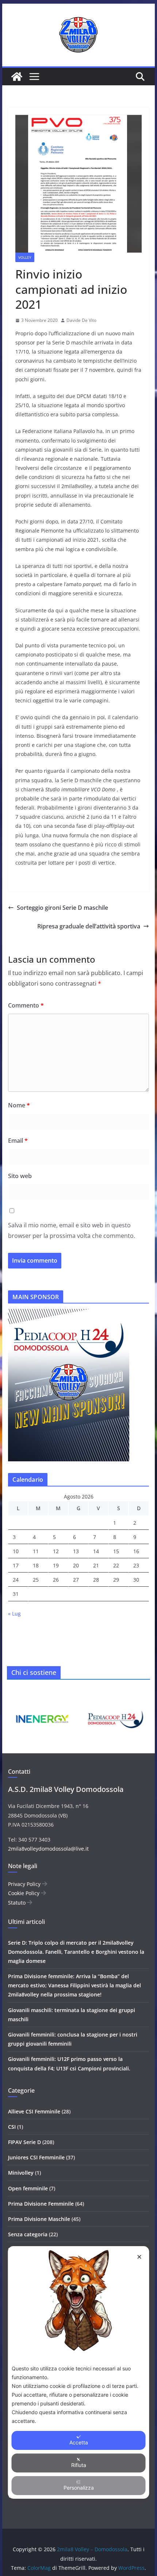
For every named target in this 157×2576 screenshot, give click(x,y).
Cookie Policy (24, 1893)
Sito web (20, 1176)
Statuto (18, 1903)
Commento (26, 1005)
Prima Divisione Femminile (41, 2204)
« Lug (14, 1614)
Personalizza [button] (79, 2488)
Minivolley (21, 2173)
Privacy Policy (25, 1884)
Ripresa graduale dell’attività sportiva (89, 926)
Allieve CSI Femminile (34, 2111)
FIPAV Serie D (24, 2142)
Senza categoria (28, 2234)
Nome (19, 1105)
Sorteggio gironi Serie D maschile (62, 908)
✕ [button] (139, 2257)
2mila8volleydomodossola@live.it (48, 1849)
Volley (25, 257)
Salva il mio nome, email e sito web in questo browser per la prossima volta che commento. (72, 1230)
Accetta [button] (79, 2442)
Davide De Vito (81, 320)
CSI (12, 2127)
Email (18, 1141)
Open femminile (28, 2188)
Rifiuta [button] (79, 2465)
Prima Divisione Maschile (39, 2219)
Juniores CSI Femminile (36, 2157)
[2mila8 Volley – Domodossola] (17, 77)
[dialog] (79, 2372)
